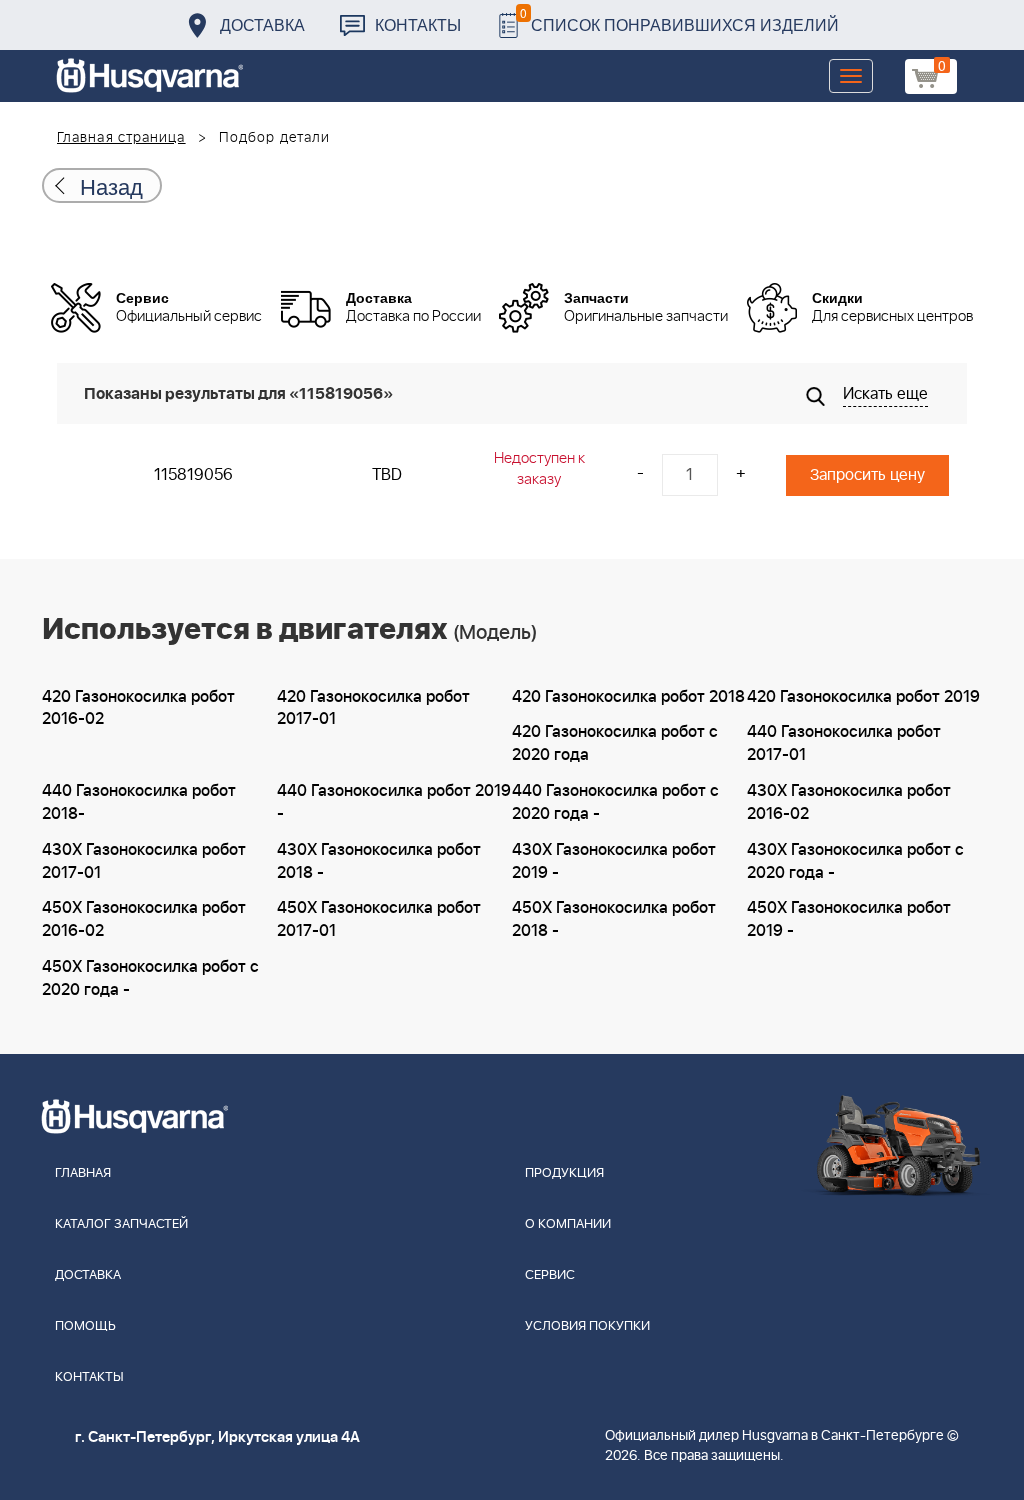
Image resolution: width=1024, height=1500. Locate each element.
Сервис (550, 1275)
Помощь (85, 1326)
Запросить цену (867, 475)
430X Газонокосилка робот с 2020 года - (855, 861)
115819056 (193, 475)
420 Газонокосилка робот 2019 (863, 697)
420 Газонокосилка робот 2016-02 (138, 708)
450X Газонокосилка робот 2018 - (614, 919)
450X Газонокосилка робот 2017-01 (379, 919)
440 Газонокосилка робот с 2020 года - (615, 802)
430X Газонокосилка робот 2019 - (614, 861)
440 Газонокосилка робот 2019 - (394, 802)
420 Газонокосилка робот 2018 (628, 697)
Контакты (418, 24)
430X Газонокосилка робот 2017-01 (144, 861)
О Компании (568, 1224)
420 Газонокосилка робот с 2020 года (615, 743)
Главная (83, 1173)
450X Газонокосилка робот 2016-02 (144, 919)
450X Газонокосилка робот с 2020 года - (150, 978)
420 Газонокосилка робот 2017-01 (373, 708)
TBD (387, 475)
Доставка (262, 24)
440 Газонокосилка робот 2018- (139, 802)
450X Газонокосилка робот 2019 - (849, 919)
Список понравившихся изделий (679, 19)
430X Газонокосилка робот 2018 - (379, 861)
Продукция (564, 1173)
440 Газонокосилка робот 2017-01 (844, 743)
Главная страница (121, 138)
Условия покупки (587, 1326)
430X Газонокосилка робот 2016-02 (849, 802)
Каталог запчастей (121, 1224)
